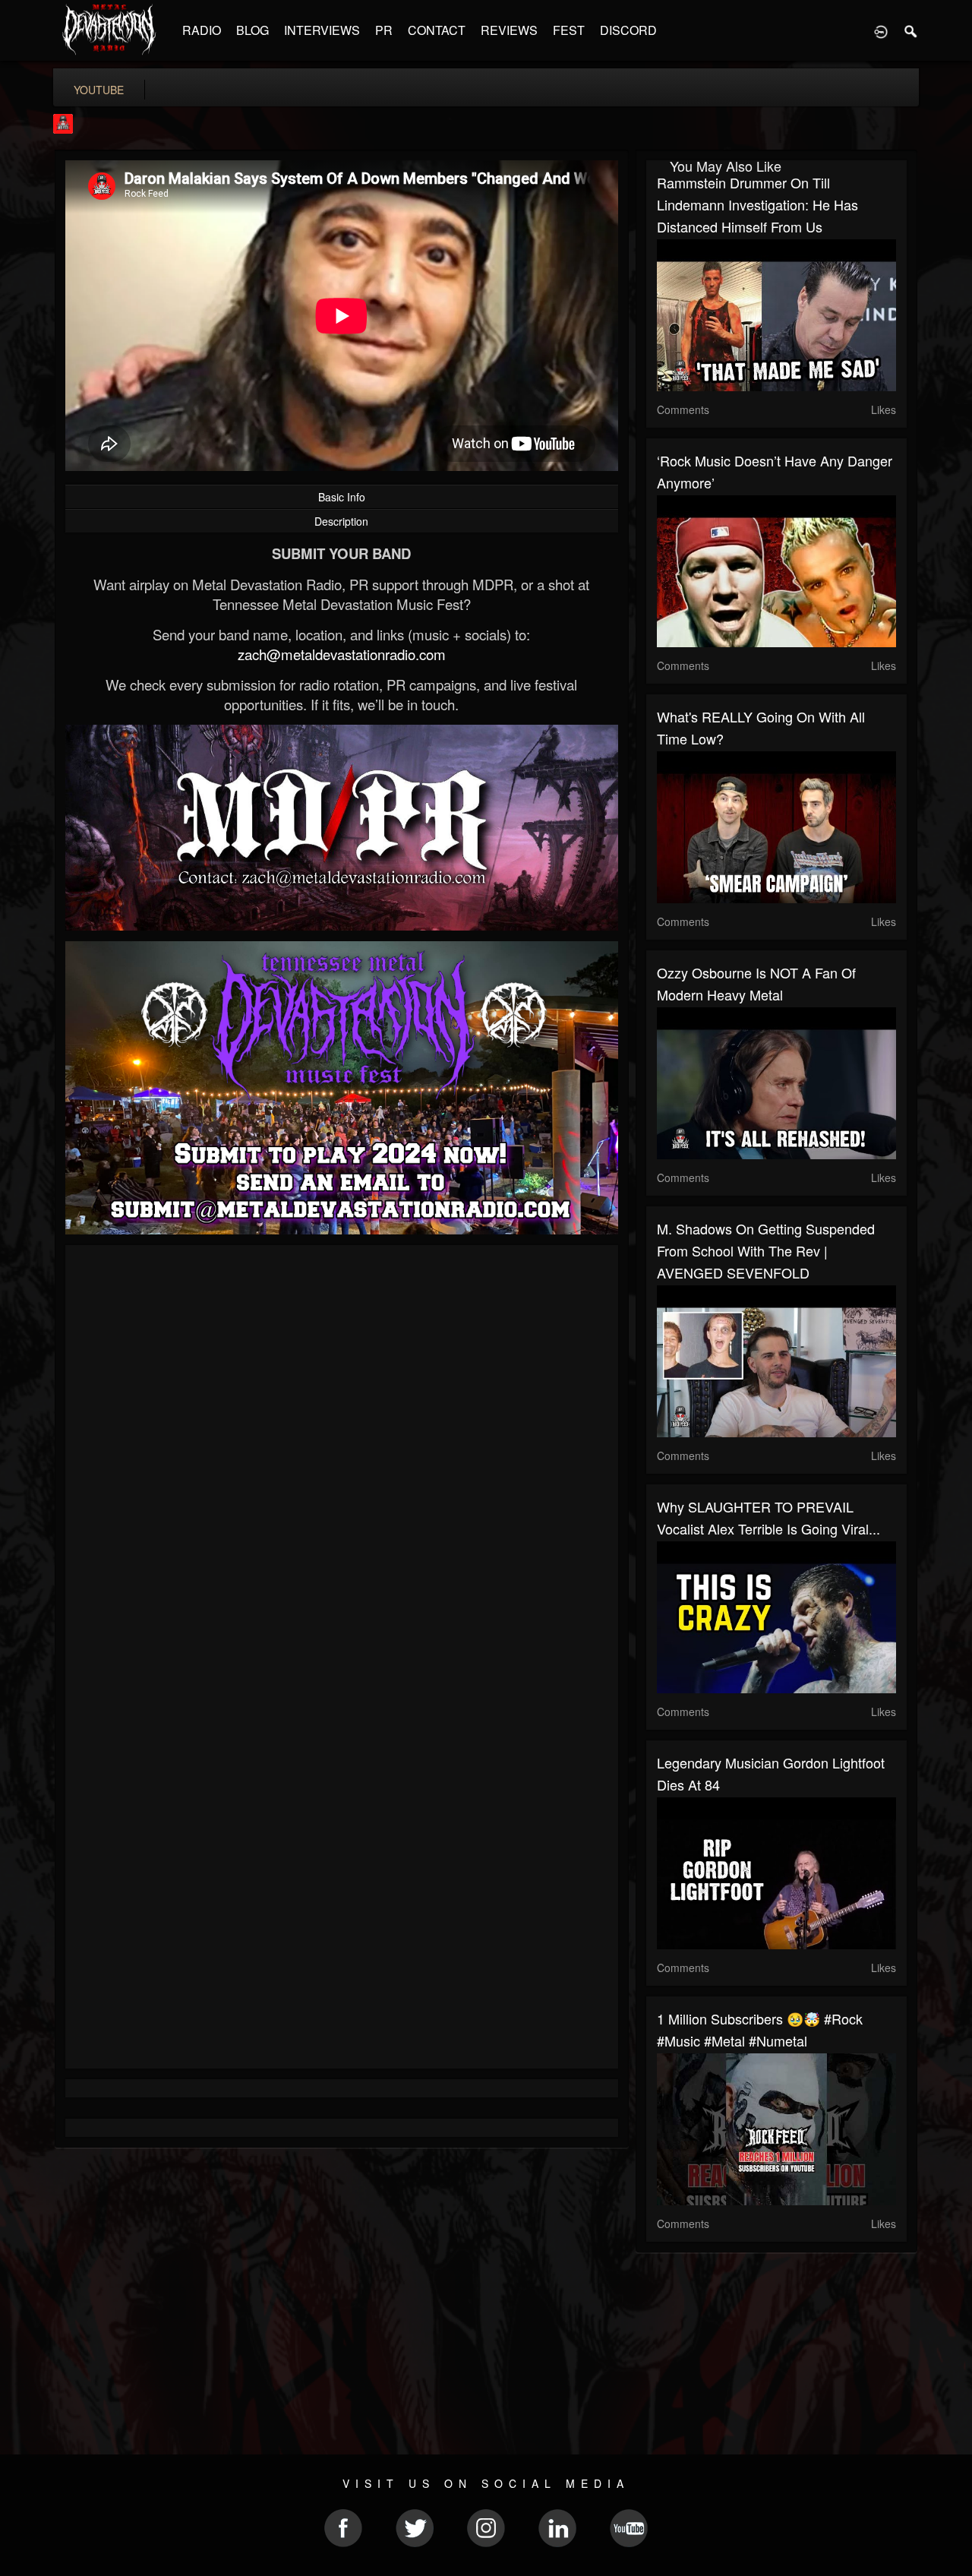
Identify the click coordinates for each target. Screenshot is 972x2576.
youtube (99, 90)
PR (384, 30)
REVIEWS (509, 30)
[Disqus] (342, 1459)
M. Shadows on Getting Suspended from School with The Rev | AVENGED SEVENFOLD (766, 1250)
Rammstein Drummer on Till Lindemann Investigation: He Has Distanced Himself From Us (757, 204)
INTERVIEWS (322, 30)
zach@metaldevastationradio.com (342, 654)
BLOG (252, 30)
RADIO (202, 30)
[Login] (881, 30)
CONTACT (437, 30)
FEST (569, 30)
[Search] (911, 30)
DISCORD (628, 30)
